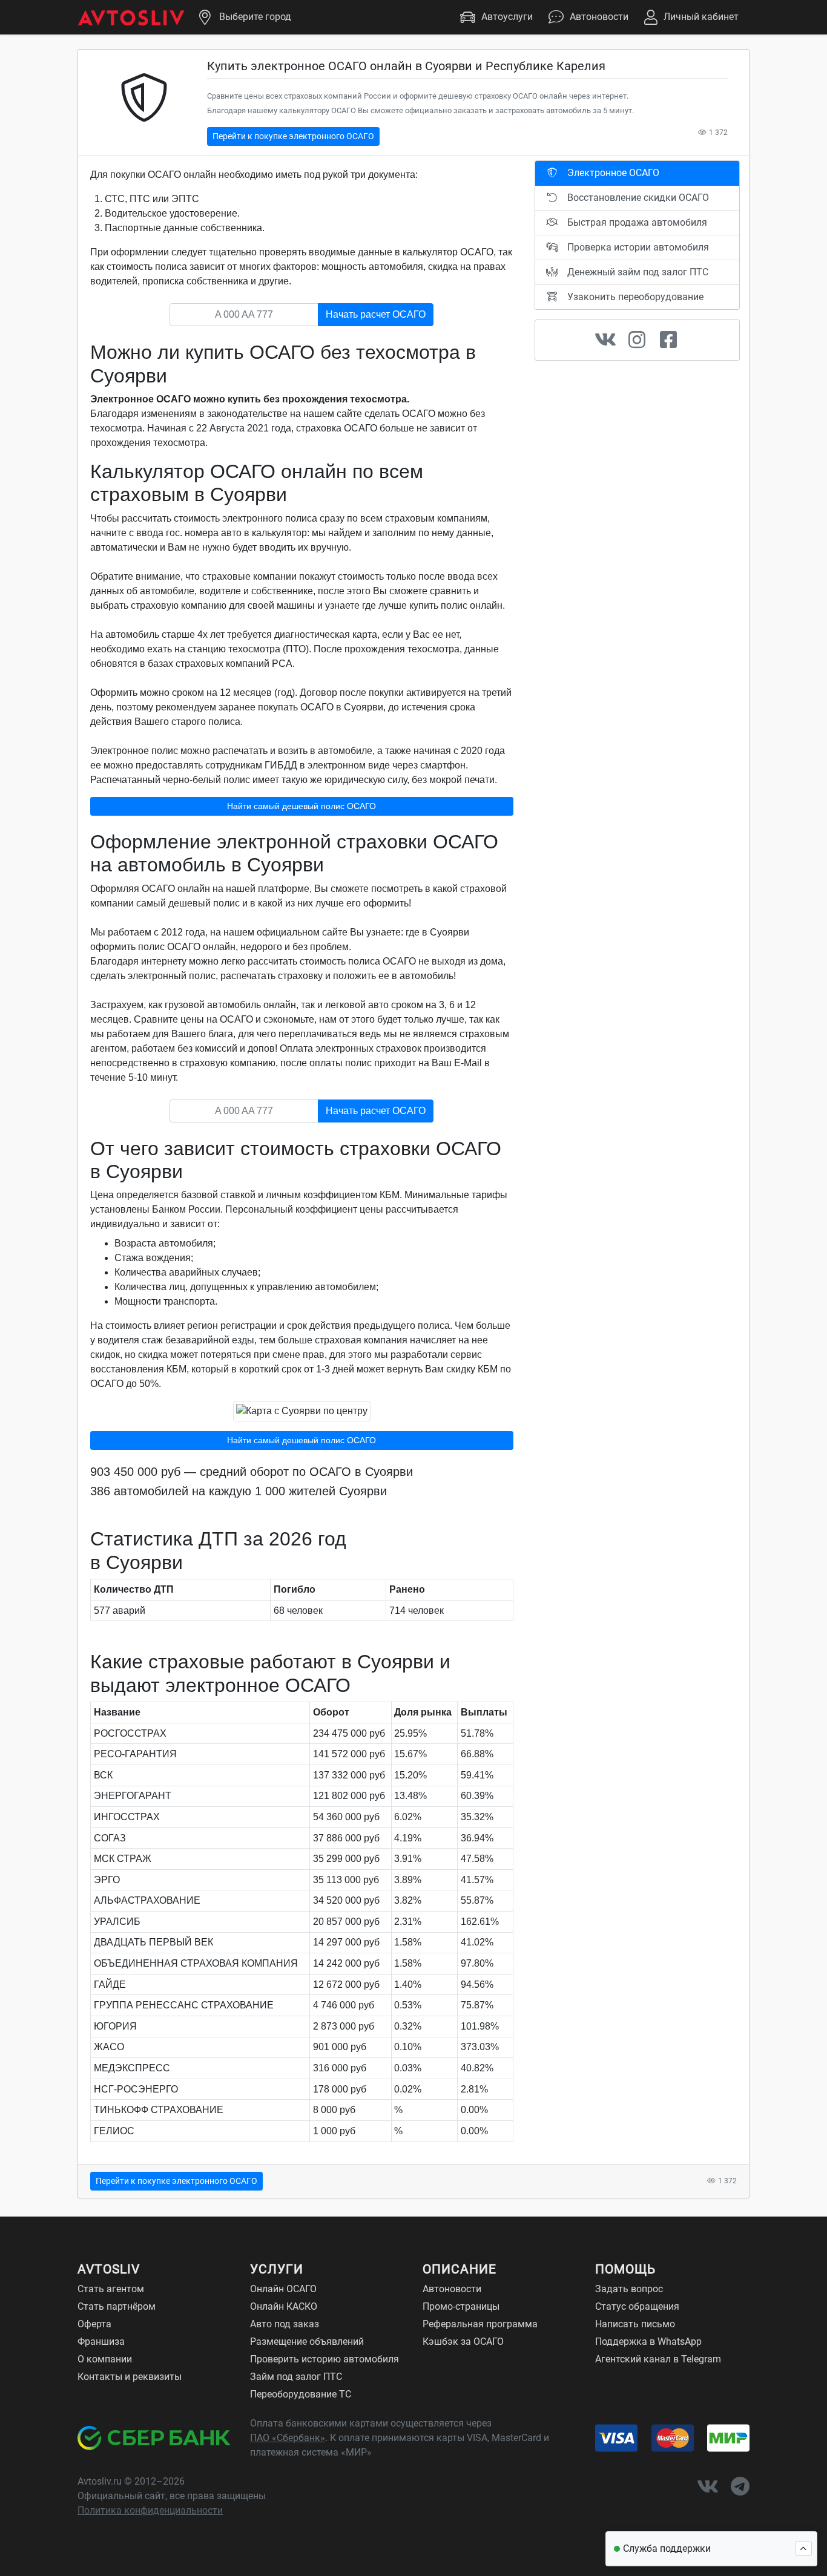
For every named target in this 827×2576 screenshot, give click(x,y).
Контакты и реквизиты (130, 2377)
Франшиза (101, 2342)
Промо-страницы (461, 2306)
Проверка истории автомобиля (637, 247)
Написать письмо (635, 2324)
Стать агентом (111, 2289)
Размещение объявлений (307, 2342)
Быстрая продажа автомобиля (636, 222)
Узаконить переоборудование (634, 297)
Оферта (94, 2324)
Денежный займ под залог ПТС (637, 272)
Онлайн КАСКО (284, 2306)
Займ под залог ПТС (296, 2377)
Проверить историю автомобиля (325, 2359)
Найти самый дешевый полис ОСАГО (301, 806)
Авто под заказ (285, 2324)
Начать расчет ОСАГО (376, 314)
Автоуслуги (507, 17)
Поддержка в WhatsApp (648, 2342)
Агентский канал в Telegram (658, 2359)
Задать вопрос (629, 2289)
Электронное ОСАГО (612, 173)
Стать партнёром (117, 2306)
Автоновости (599, 17)
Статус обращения (637, 2306)
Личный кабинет (701, 17)
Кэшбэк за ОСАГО (463, 2342)
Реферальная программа (480, 2324)
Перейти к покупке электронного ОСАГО (293, 136)
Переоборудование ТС (301, 2394)
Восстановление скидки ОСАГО (637, 198)
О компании (105, 2359)
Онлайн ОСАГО (283, 2289)
